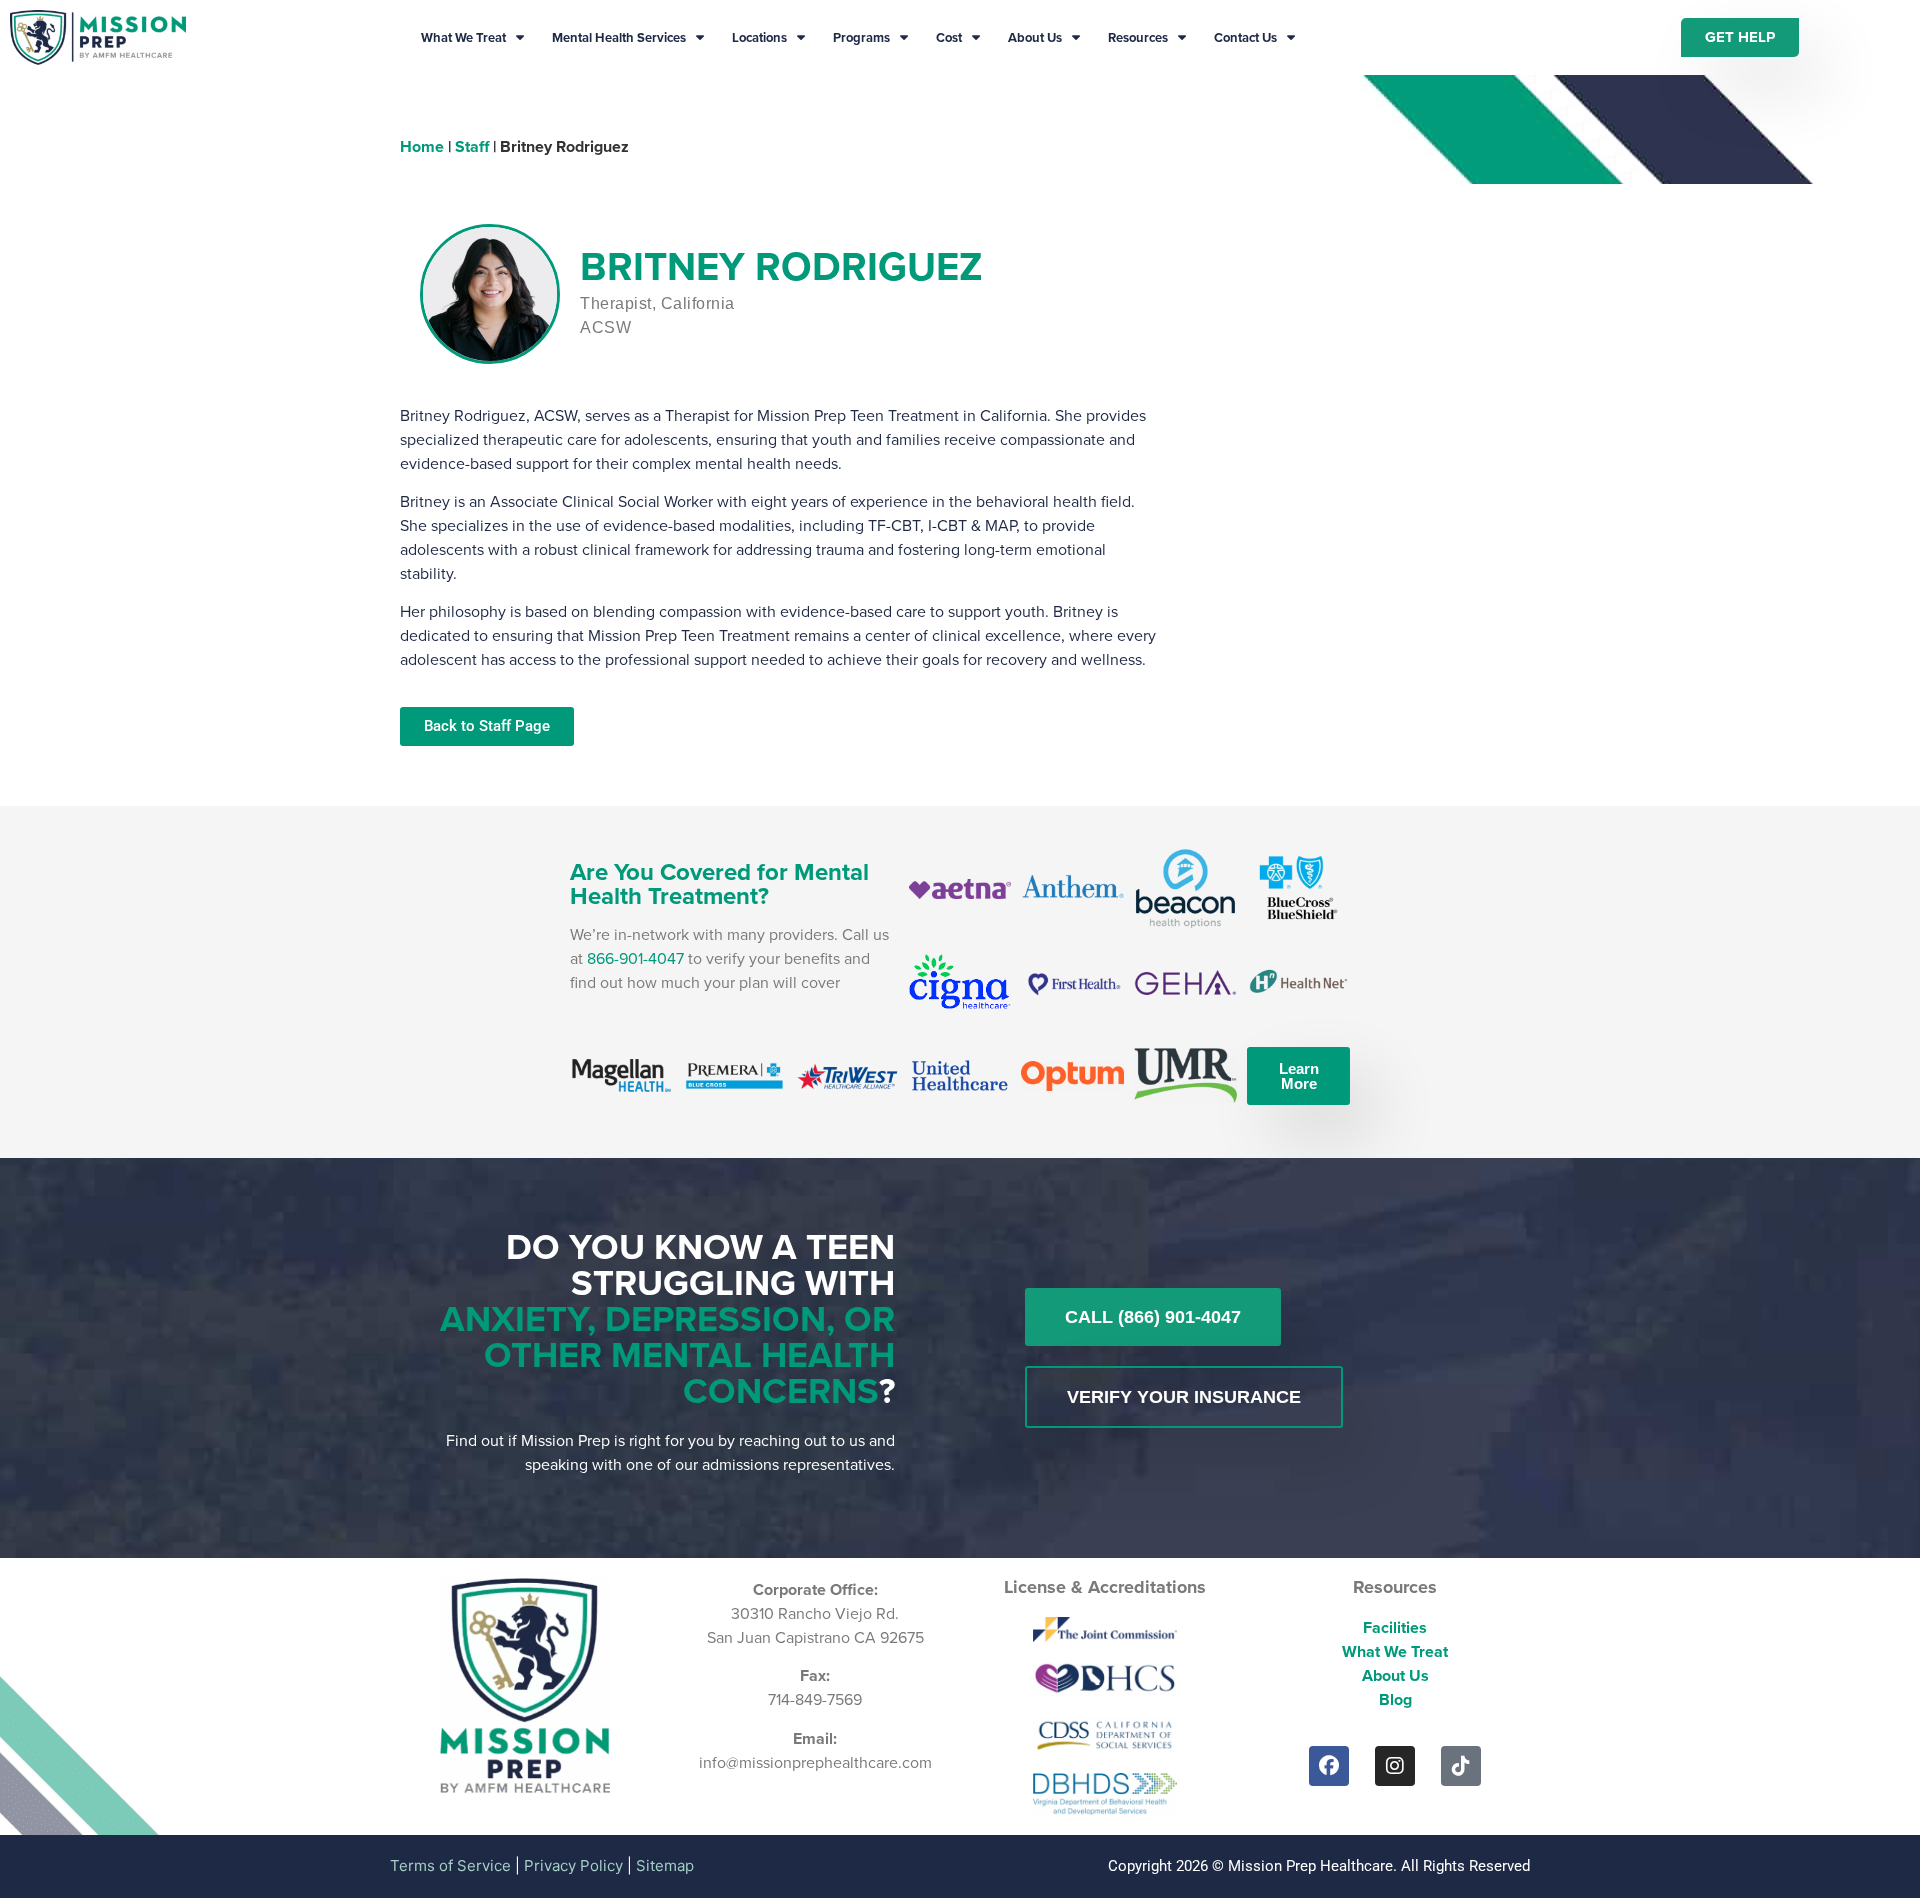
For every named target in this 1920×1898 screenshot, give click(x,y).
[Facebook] (1329, 1766)
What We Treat (463, 37)
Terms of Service (450, 1865)
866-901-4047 (635, 958)
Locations (759, 37)
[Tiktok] (1461, 1766)
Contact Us (1245, 37)
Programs (861, 37)
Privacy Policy (573, 1865)
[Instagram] (1395, 1766)
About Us (1035, 37)
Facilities (1395, 1627)
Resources (1138, 37)
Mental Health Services (619, 37)
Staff (472, 146)
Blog (1395, 1699)
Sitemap (665, 1865)
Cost (949, 37)
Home (422, 146)
